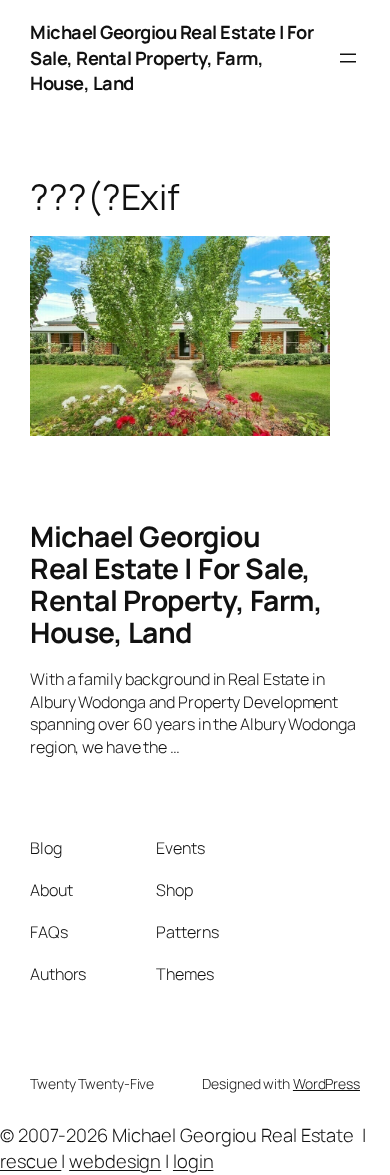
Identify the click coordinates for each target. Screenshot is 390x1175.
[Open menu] (348, 58)
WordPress (326, 1083)
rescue (30, 1161)
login (193, 1161)
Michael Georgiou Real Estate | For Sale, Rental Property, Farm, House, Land (171, 57)
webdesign (115, 1161)
